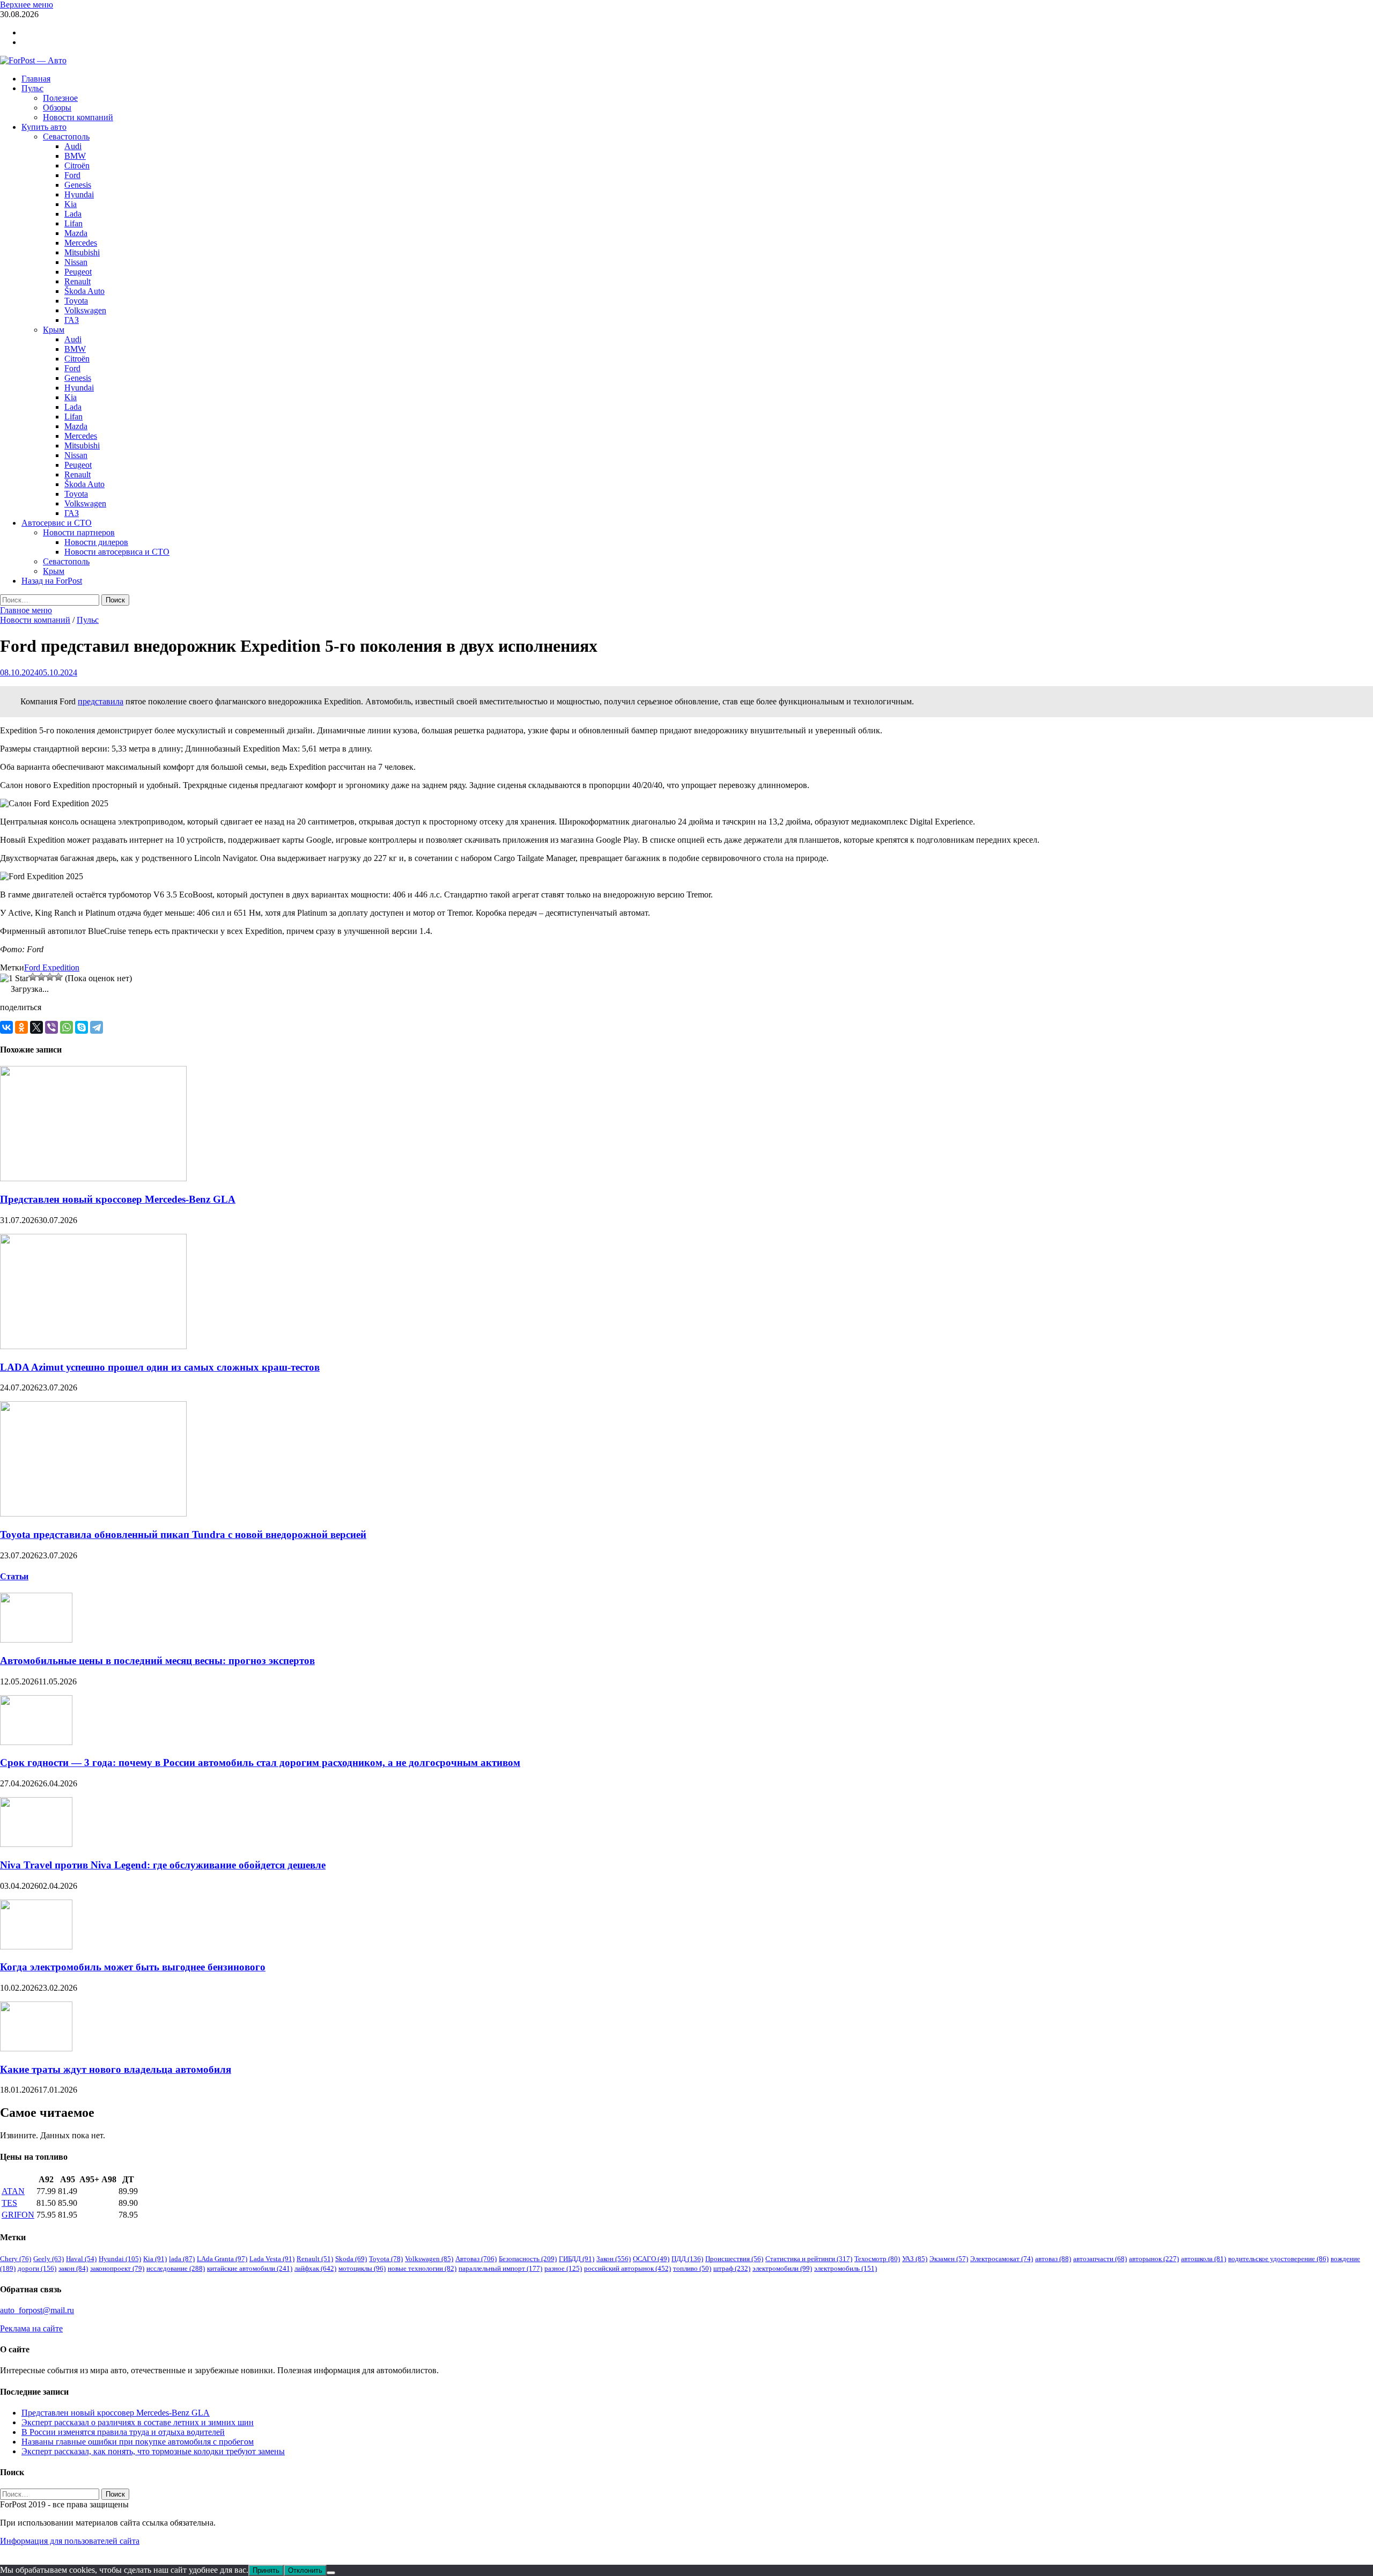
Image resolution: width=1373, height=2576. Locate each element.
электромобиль (846, 2268)
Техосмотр (877, 2259)
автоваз (1053, 2259)
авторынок (1154, 2259)
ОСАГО (651, 2259)
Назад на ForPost (52, 581)
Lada (73, 214)
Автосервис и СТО (57, 523)
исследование (176, 2268)
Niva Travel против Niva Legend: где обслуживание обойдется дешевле (163, 1865)
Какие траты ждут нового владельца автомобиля (116, 2069)
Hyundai (79, 194)
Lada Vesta (272, 2259)
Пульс (32, 88)
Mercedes (81, 243)
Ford (72, 175)
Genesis (78, 185)
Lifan (73, 223)
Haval (81, 2259)
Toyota (76, 301)
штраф (732, 2268)
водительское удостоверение (1278, 2259)
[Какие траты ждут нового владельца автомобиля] (36, 2048)
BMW (75, 156)
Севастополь (66, 137)
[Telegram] (97, 1027)
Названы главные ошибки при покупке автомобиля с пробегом (138, 2442)
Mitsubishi (82, 252)
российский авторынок (628, 2268)
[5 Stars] (58, 977)
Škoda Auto (84, 291)
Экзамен (949, 2259)
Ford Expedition (52, 967)
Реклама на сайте (31, 2328)
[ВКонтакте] (6, 1027)
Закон (614, 2259)
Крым (54, 330)
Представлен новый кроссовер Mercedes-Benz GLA (118, 1199)
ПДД (687, 2259)
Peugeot (78, 272)
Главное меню (26, 610)
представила (101, 701)
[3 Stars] (41, 977)
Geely (49, 2259)
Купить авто (44, 127)
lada (182, 2259)
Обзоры (57, 108)
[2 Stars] (33, 977)
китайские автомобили (250, 2268)
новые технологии (422, 2268)
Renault (77, 281)
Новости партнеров (79, 532)
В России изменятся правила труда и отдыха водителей (123, 2432)
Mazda (76, 233)
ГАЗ (72, 320)
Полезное (60, 98)
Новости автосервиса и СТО (117, 552)
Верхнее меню (27, 5)
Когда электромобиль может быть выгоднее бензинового (133, 1967)
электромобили (782, 2268)
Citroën (77, 165)
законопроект (117, 2268)
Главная (36, 79)
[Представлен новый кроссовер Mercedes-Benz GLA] (93, 1178)
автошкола (1204, 2259)
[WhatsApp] (67, 1027)
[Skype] (82, 1027)
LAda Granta (222, 2259)
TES (9, 2203)
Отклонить (305, 2570)
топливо (692, 2268)
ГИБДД (577, 2259)
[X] (36, 1027)
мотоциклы (362, 2268)
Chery (16, 2259)
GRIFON (18, 2215)
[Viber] (51, 1027)
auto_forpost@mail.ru (37, 2310)
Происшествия (734, 2259)
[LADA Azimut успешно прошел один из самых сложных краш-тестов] (93, 1346)
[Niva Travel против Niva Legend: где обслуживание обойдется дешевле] (36, 1844)
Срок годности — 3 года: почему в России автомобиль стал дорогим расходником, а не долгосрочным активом (260, 1762)
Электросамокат (1002, 2259)
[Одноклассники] (21, 1027)
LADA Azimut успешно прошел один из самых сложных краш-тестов (160, 1367)
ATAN (13, 2191)
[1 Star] (14, 978)
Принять (266, 2570)
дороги (37, 2268)
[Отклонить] (331, 2573)
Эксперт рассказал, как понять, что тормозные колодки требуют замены (153, 2451)
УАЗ (915, 2259)
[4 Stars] (50, 977)
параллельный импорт (500, 2268)
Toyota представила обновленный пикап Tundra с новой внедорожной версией (183, 1534)
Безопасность (528, 2259)
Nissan (76, 262)
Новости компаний (78, 117)
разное (563, 2268)
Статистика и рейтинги (809, 2259)
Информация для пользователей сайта (70, 2541)
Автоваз (476, 2259)
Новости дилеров (96, 542)
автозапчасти (1100, 2259)
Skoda (351, 2259)
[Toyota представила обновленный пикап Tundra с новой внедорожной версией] (93, 1514)
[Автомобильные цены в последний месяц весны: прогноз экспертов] (36, 1640)
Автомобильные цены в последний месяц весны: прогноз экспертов (157, 1661)
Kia (71, 204)
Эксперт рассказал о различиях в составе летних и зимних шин (138, 2422)
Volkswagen (85, 310)
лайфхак (315, 2268)
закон (73, 2268)
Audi (73, 146)
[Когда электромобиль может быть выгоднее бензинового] (36, 1946)
